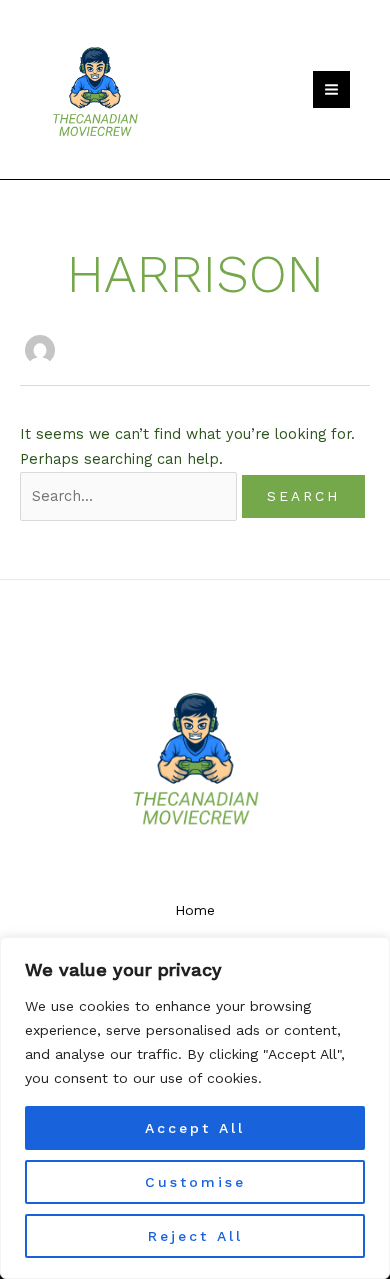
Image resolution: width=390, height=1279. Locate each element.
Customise (195, 1182)
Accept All (195, 1128)
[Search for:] (131, 496)
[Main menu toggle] (331, 89)
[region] (195, 1108)
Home (195, 910)
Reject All (195, 1236)
